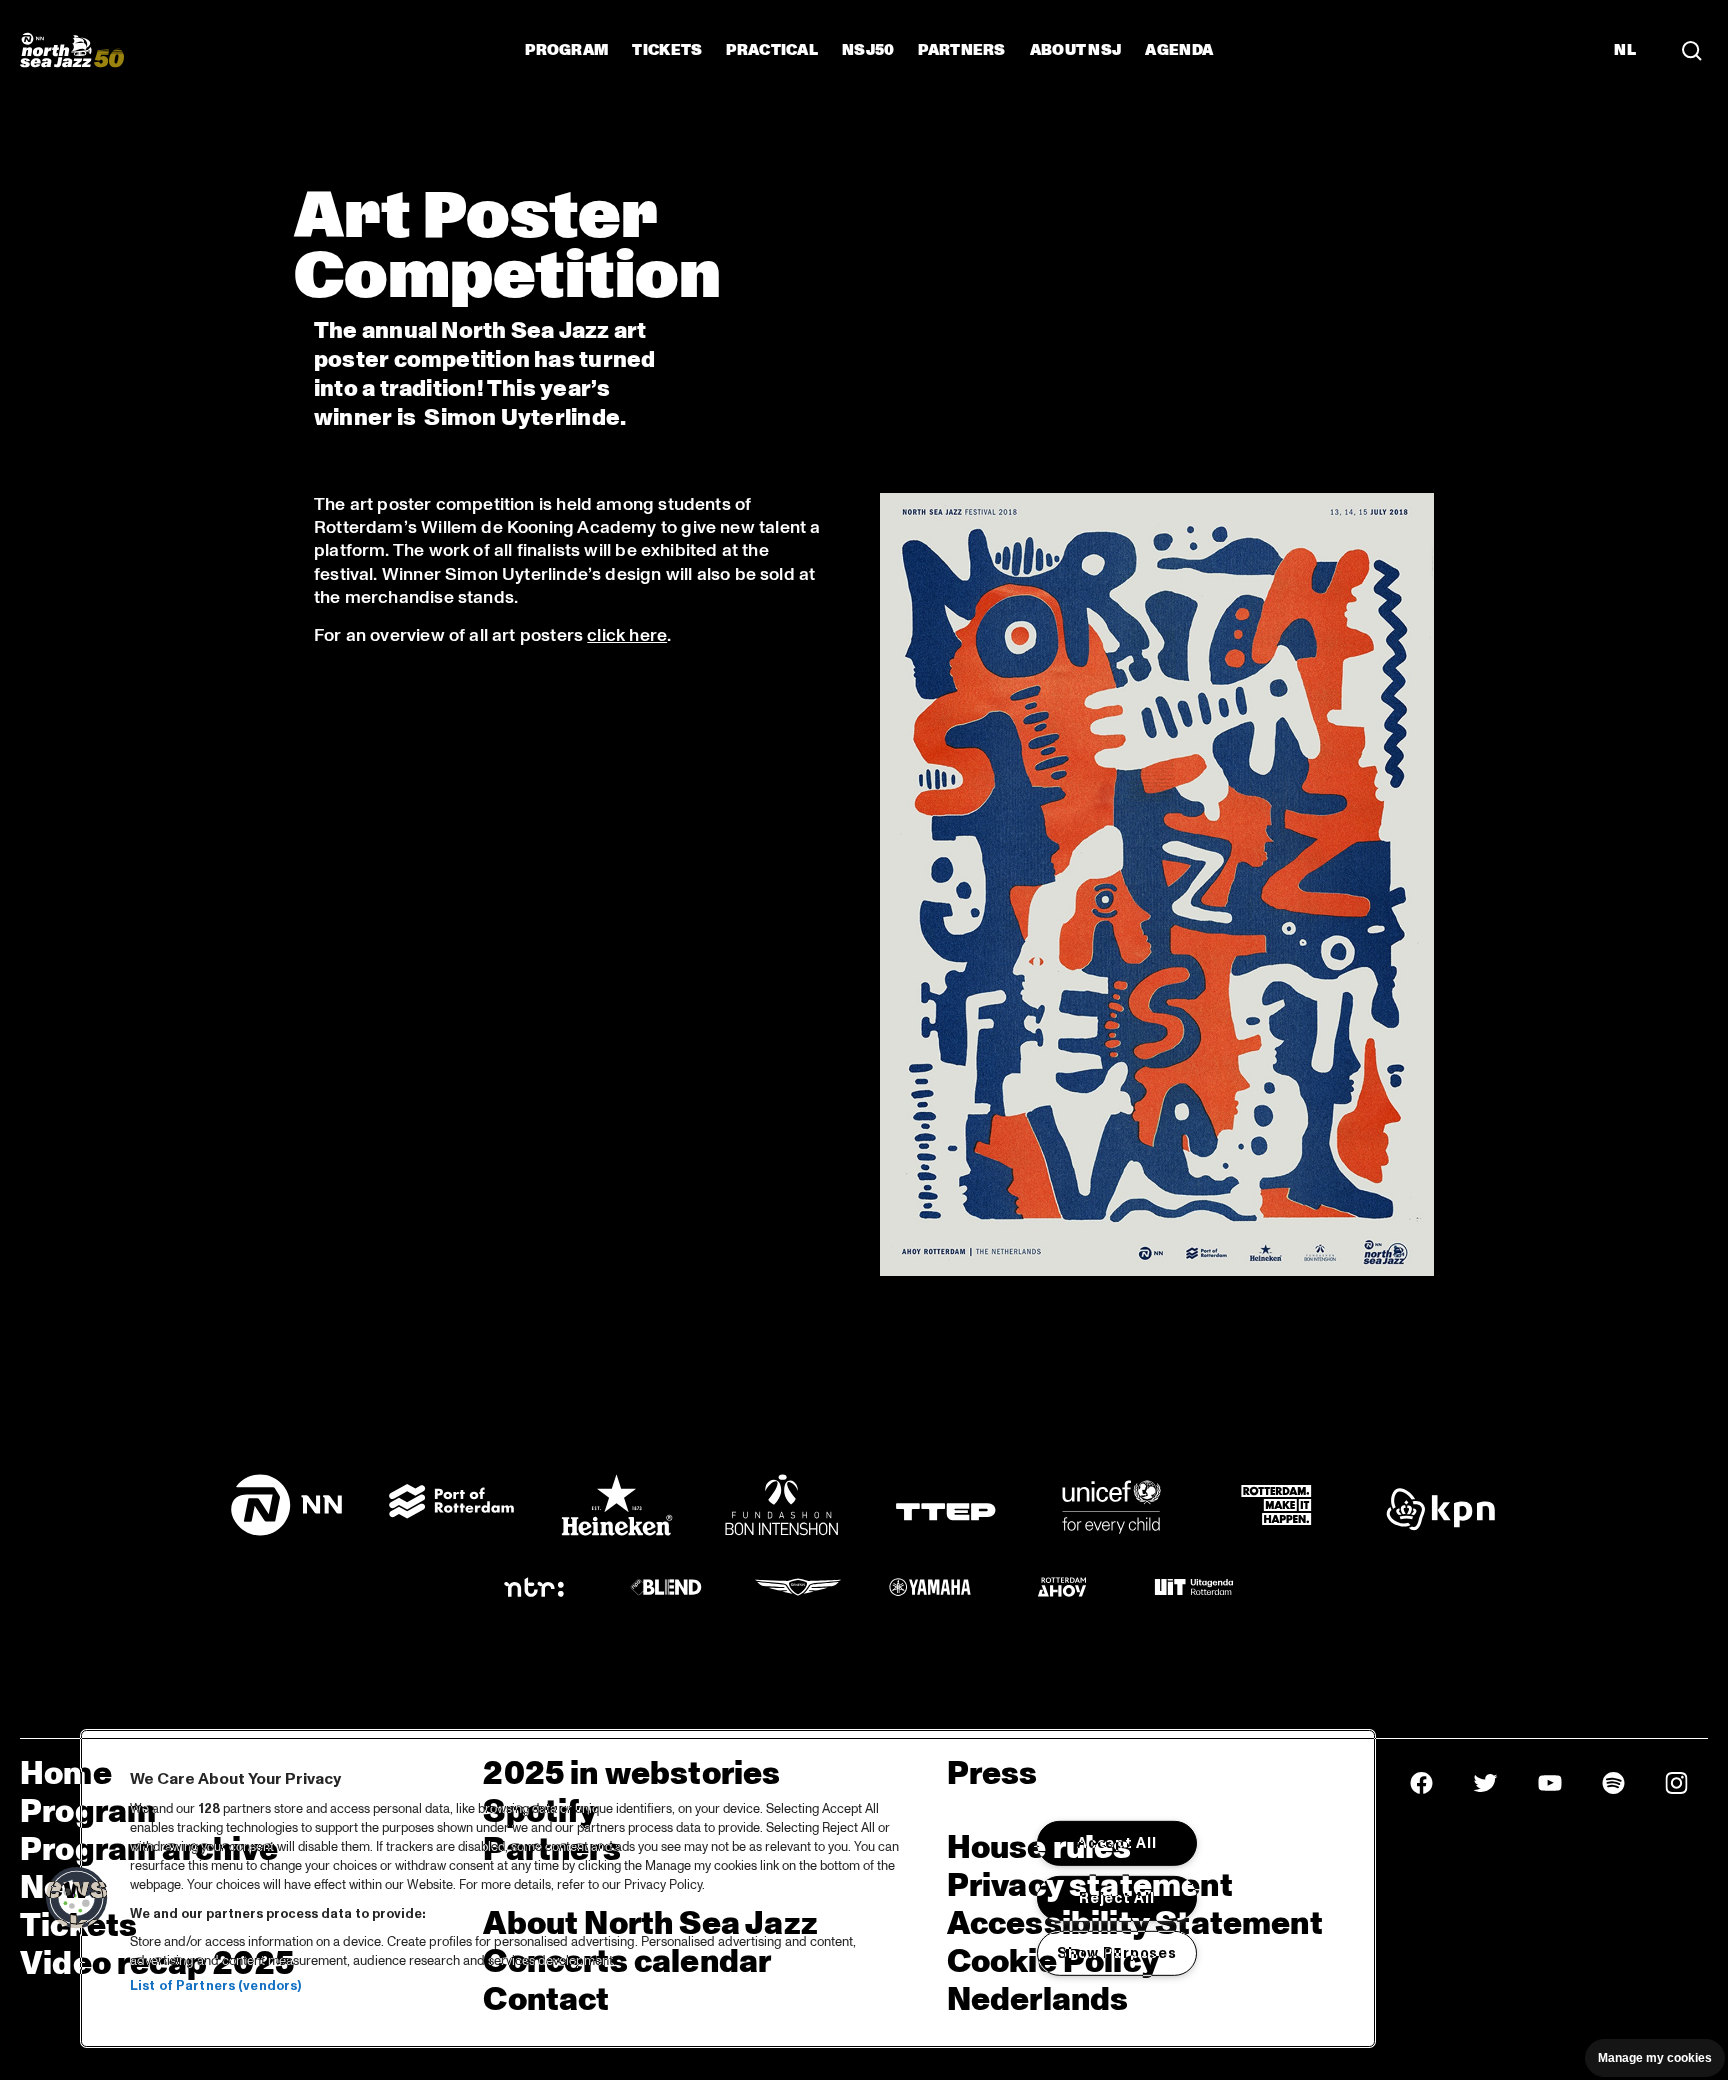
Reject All (1116, 1898)
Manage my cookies (1655, 2058)
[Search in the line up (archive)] (1692, 49)
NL (1625, 50)
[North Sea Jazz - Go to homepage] (72, 50)
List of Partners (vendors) (215, 1986)
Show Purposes (1116, 1952)
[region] (728, 1888)
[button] (77, 1898)
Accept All (1116, 1843)
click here (627, 635)
